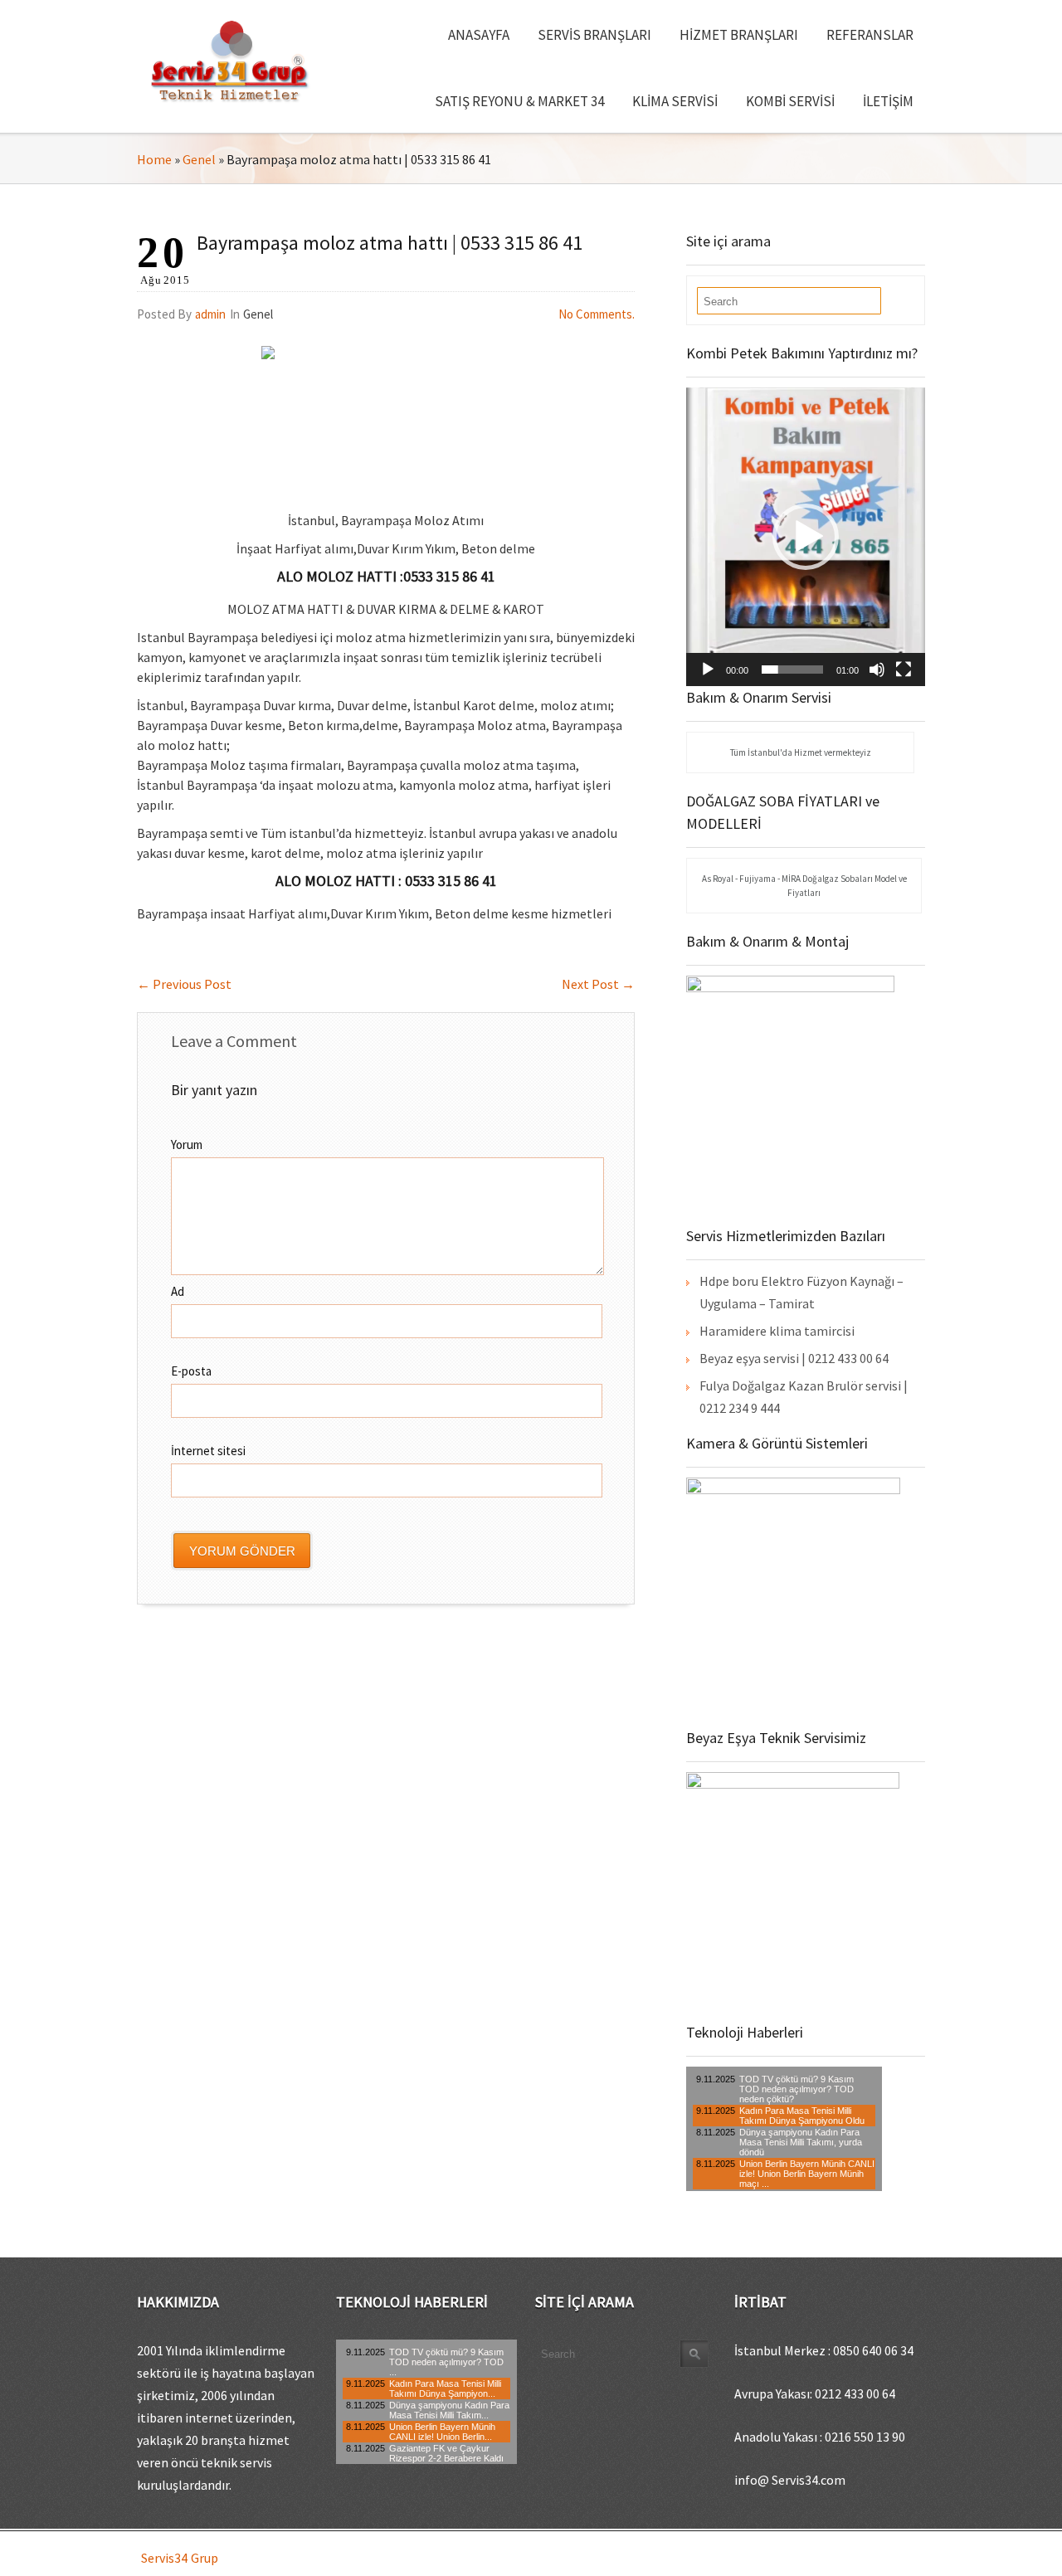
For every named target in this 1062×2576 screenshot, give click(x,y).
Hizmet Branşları (739, 35)
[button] (806, 537)
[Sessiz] (877, 670)
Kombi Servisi (790, 101)
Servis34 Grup (180, 2558)
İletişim (888, 101)
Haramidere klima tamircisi (777, 1331)
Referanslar (870, 35)
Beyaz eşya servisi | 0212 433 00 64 (794, 1358)
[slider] (792, 670)
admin (210, 314)
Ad (178, 1291)
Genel (199, 159)
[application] (806, 537)
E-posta (191, 1371)
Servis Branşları (594, 35)
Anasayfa (479, 35)
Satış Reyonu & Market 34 (519, 101)
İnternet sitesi (208, 1451)
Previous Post (184, 984)
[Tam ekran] (904, 670)
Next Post (598, 984)
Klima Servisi (675, 101)
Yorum (187, 1144)
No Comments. (597, 314)
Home (154, 159)
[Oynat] (708, 670)
